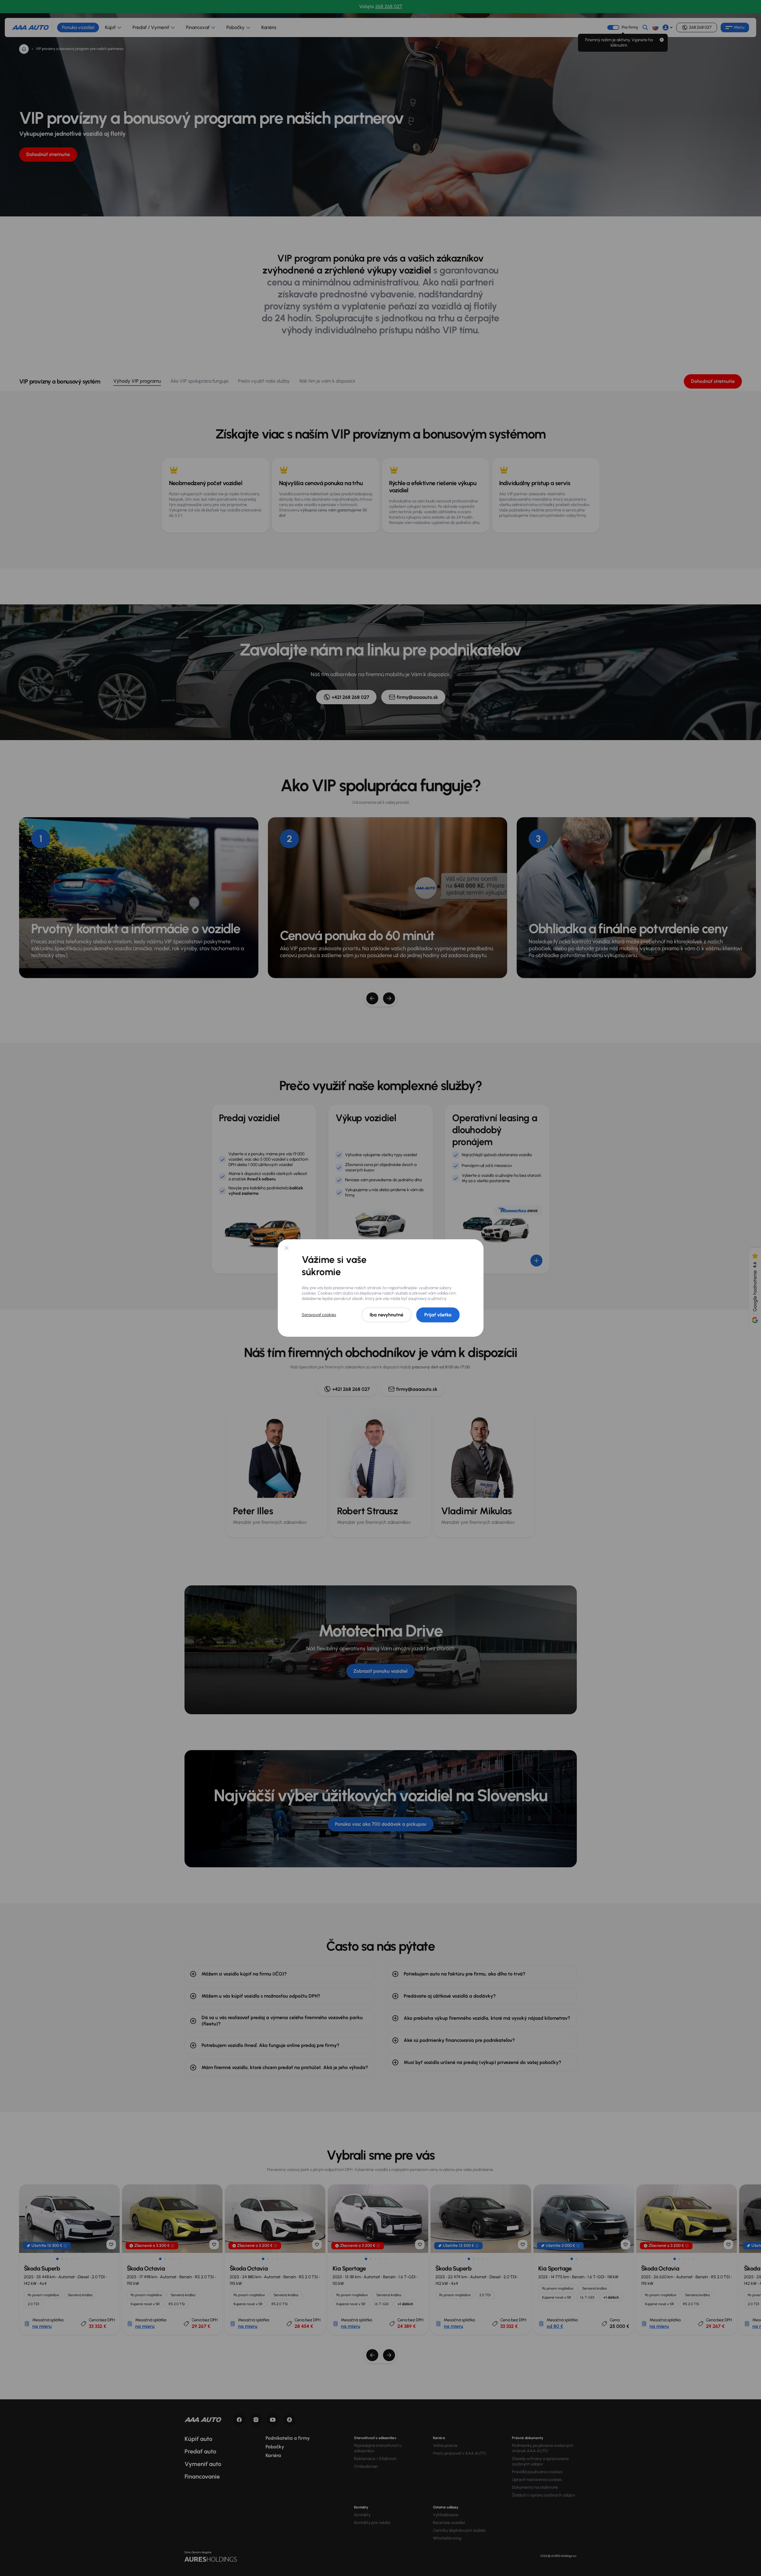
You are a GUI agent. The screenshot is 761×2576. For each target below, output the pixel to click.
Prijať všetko (438, 1315)
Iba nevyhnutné (386, 1315)
